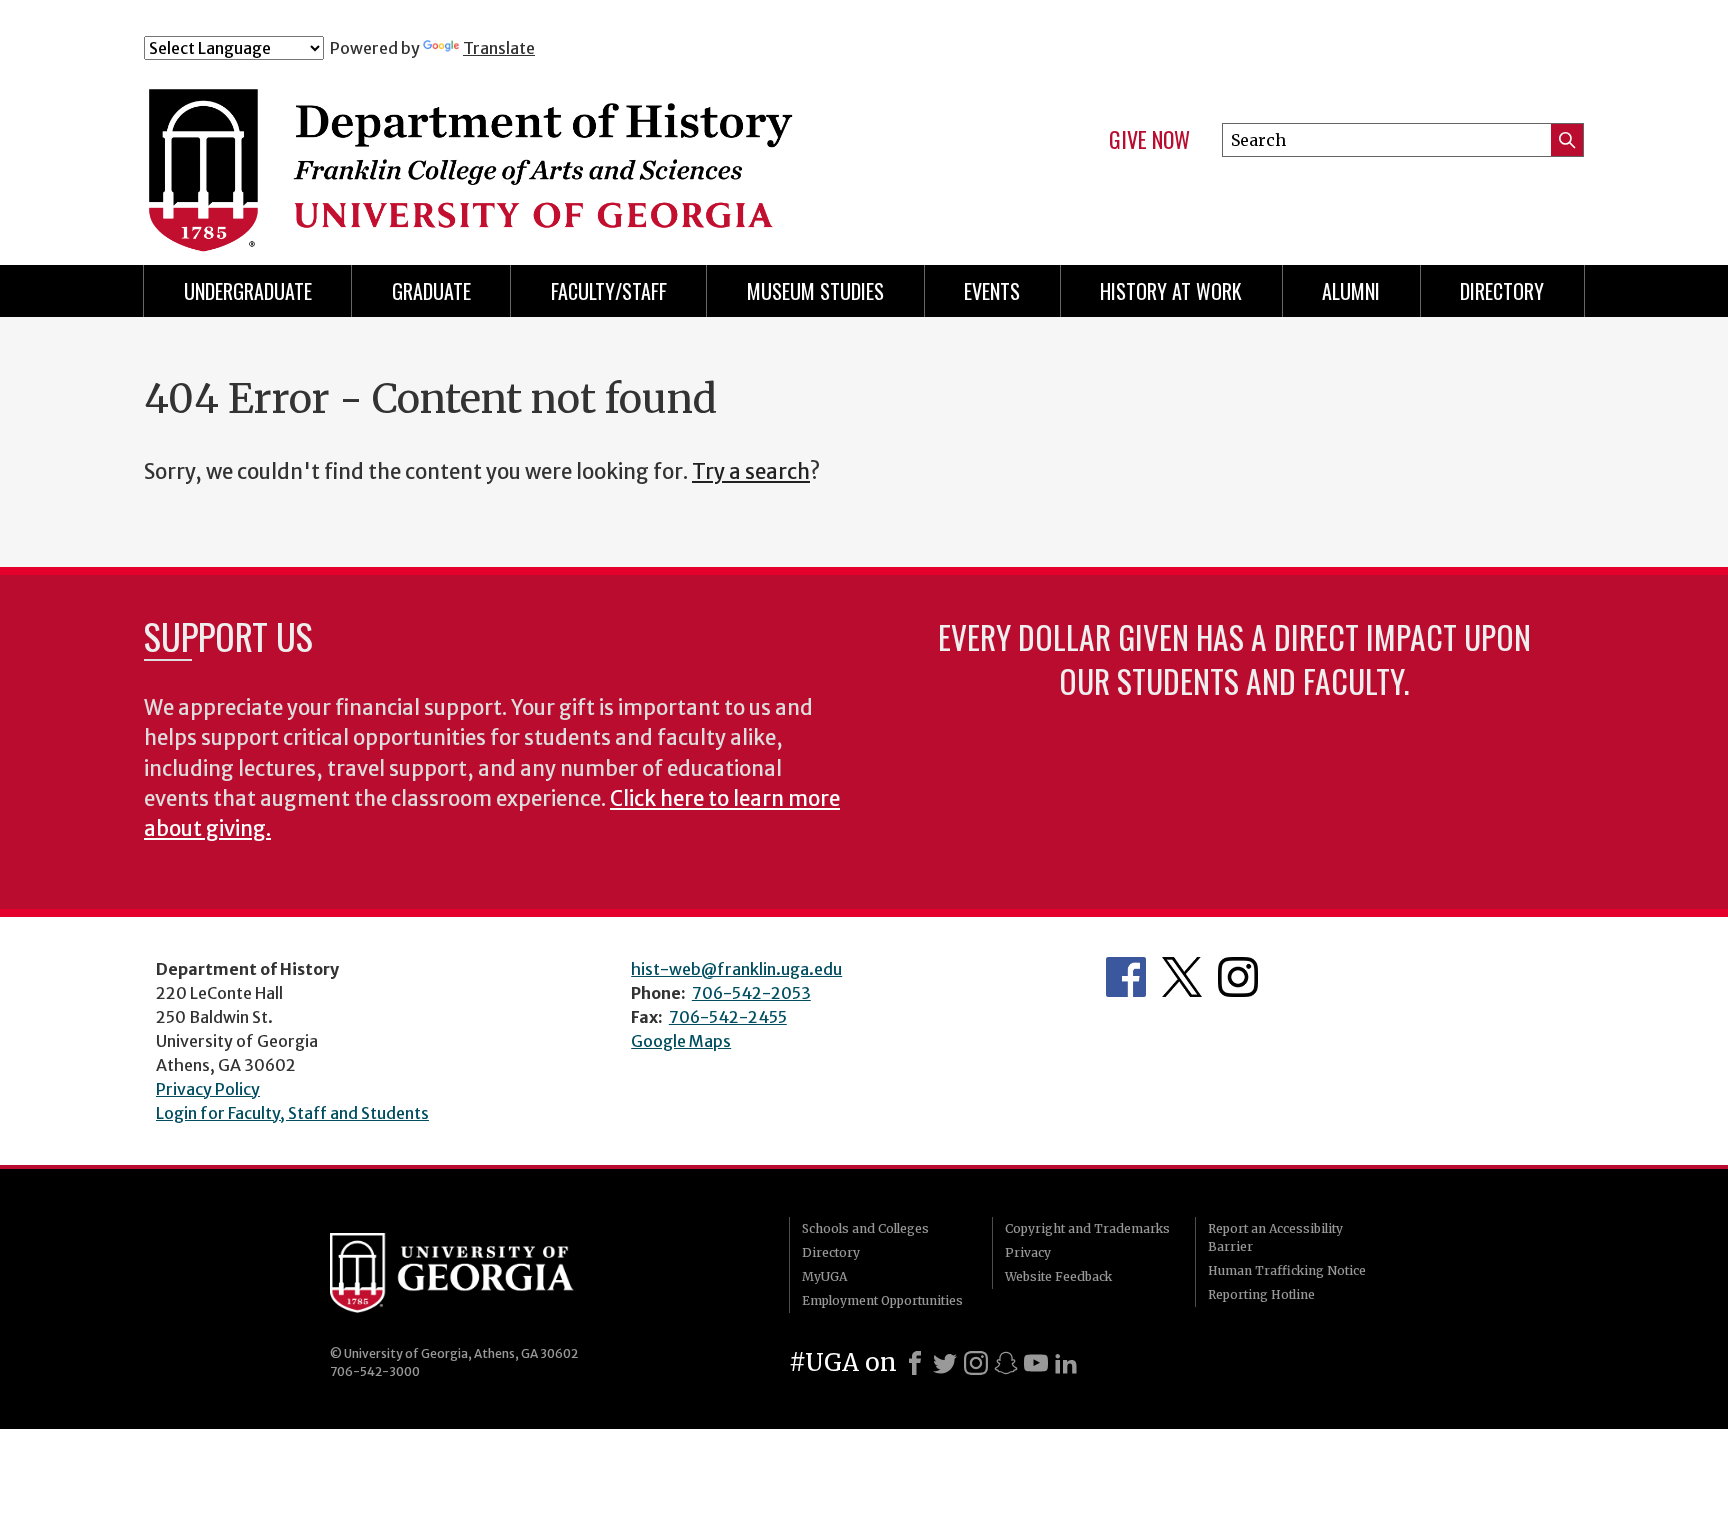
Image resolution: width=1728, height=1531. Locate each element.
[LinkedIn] (1066, 1363)
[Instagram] (976, 1363)
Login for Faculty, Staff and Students (292, 1113)
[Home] (543, 148)
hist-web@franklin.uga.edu (736, 969)
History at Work (1171, 291)
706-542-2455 (728, 1017)
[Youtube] (1036, 1363)
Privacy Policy (208, 1089)
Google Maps (681, 1041)
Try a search (751, 472)
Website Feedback (1058, 1276)
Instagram (1238, 977)
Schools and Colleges (865, 1228)
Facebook (1126, 977)
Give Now (1149, 140)
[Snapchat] (1006, 1363)
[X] (945, 1363)
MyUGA (824, 1276)
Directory (1502, 291)
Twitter (1182, 977)
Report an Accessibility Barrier (1275, 1237)
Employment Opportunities (882, 1300)
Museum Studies (815, 291)
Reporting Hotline (1261, 1294)
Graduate (431, 291)
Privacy (1028, 1252)
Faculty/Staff (609, 291)
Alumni (1351, 291)
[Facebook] (915, 1363)
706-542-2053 (751, 993)
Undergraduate (248, 291)
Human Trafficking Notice (1287, 1270)
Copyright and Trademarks (1087, 1228)
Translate (499, 48)
